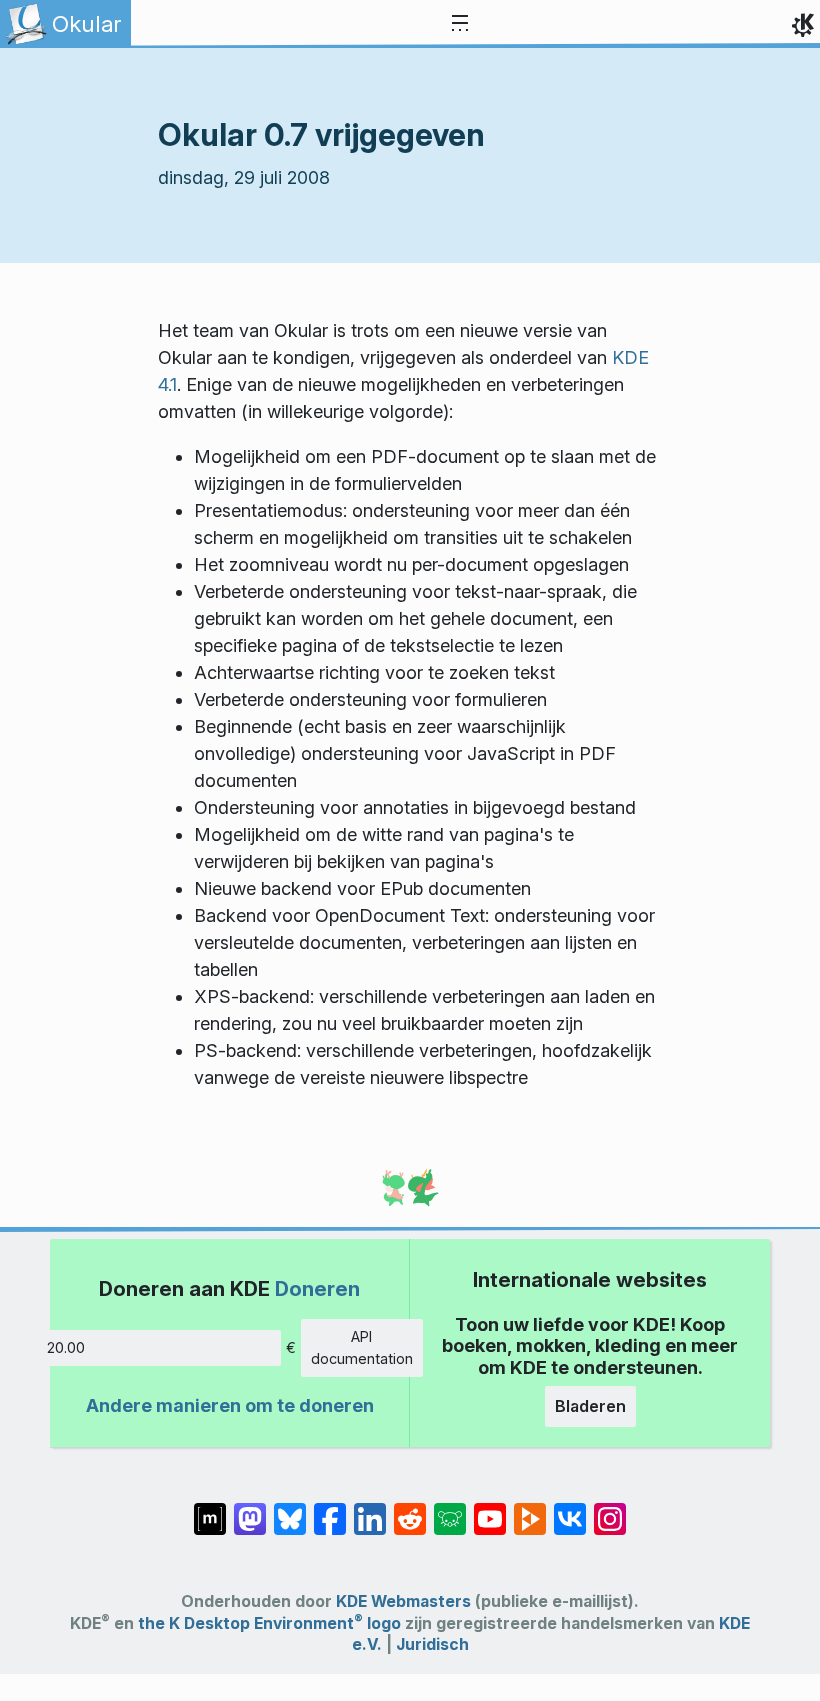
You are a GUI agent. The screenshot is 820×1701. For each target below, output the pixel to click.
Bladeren (590, 1406)
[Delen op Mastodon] (250, 1509)
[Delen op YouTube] (490, 1509)
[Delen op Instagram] (610, 1509)
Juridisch (432, 1644)
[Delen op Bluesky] (290, 1509)
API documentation (362, 1347)
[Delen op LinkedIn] (370, 1509)
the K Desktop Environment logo (269, 1623)
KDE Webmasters (403, 1601)
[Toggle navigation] (460, 24)
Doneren (317, 1288)
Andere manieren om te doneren (230, 1405)
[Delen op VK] (570, 1509)
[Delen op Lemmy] (450, 1509)
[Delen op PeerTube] (530, 1509)
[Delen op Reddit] (410, 1509)
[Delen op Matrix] (210, 1509)
